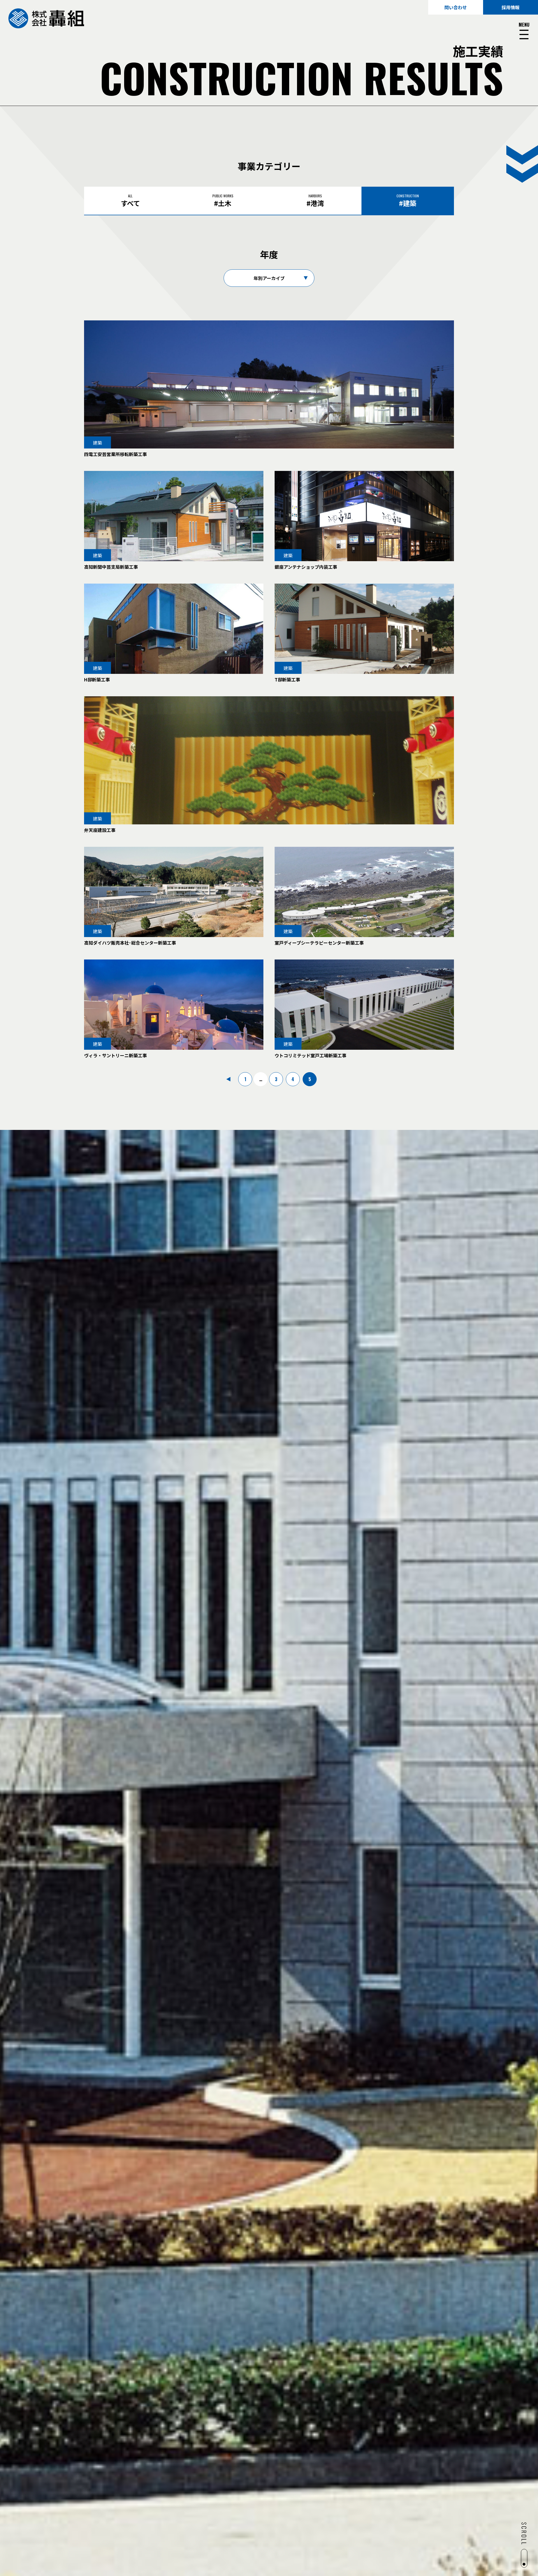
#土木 (223, 201)
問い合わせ (456, 7)
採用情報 (511, 7)
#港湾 (315, 201)
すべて (130, 201)
